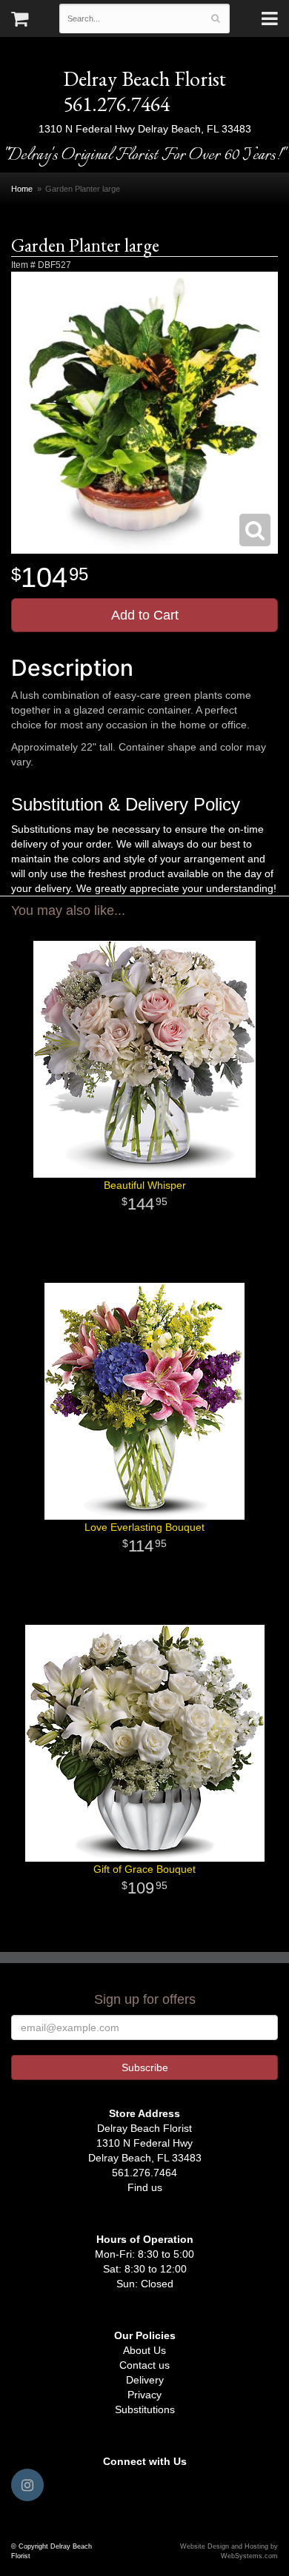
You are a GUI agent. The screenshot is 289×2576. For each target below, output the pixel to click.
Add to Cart (145, 615)
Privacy (144, 2395)
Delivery (145, 2380)
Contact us (144, 2365)
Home (22, 189)
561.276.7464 (116, 104)
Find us (145, 2187)
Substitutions (145, 2409)
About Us (144, 2350)
